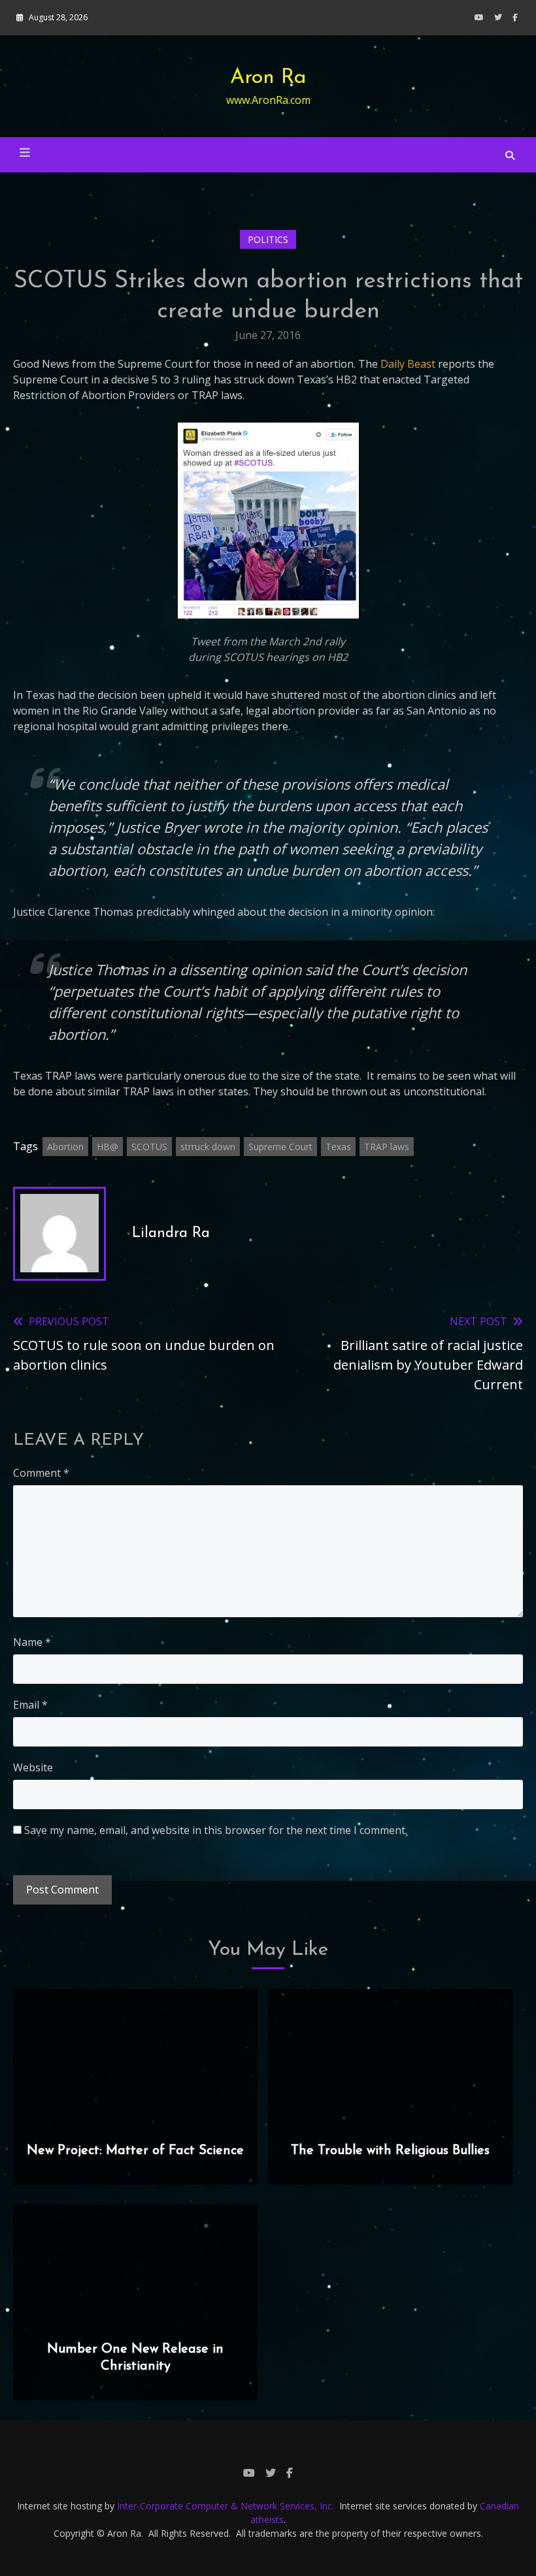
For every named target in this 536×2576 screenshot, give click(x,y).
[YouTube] (479, 17)
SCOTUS (149, 1147)
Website (33, 1767)
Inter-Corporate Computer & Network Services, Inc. (226, 2506)
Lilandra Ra (171, 1233)
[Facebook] (515, 17)
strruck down (208, 1147)
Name (32, 1642)
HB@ (108, 1147)
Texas (338, 1147)
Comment (41, 1473)
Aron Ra (268, 78)
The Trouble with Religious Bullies (390, 2151)
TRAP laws (387, 1147)
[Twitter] (498, 17)
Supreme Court (280, 1147)
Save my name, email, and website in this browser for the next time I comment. (216, 1830)
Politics (268, 239)
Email (30, 1705)
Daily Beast (408, 364)
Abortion (65, 1147)
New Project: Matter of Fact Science (135, 2151)
